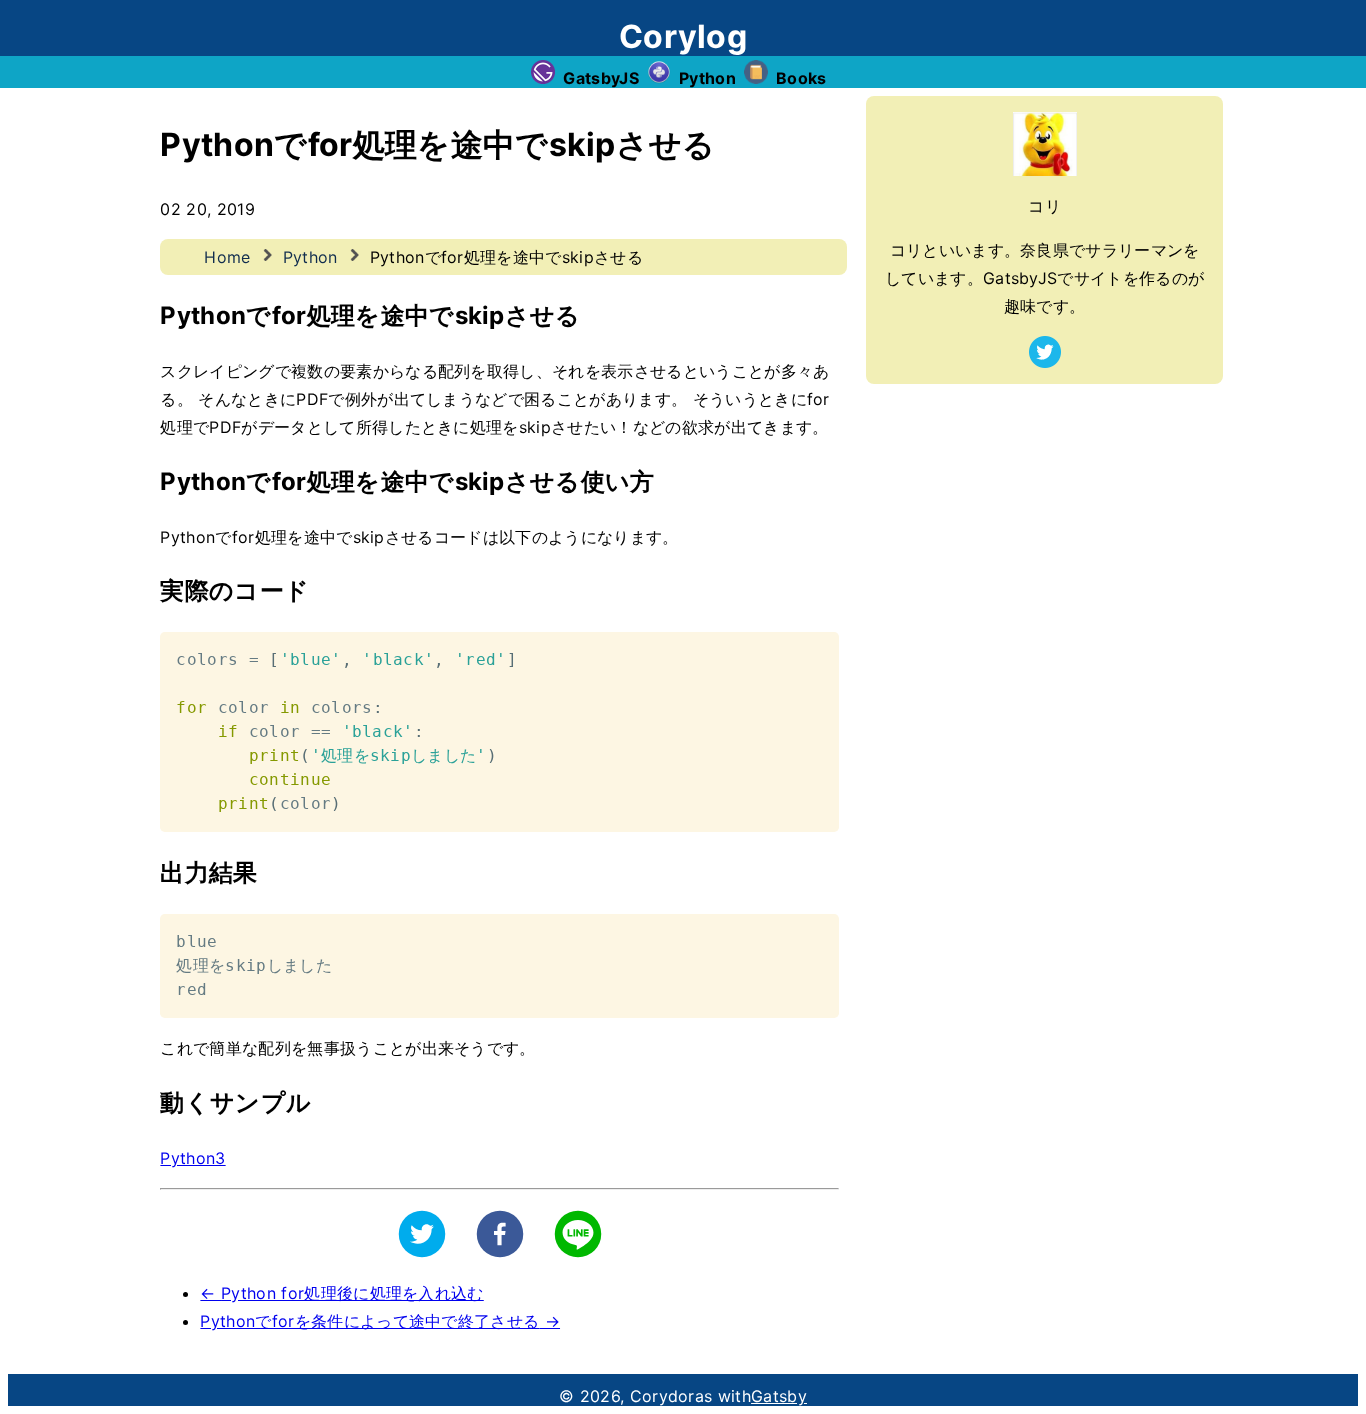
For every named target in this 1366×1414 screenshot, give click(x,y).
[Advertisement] (1044, 524)
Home (227, 257)
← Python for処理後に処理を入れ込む (341, 1293)
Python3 (192, 1158)
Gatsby (779, 1396)
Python (310, 257)
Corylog (683, 36)
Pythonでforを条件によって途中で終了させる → (380, 1321)
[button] (422, 1234)
